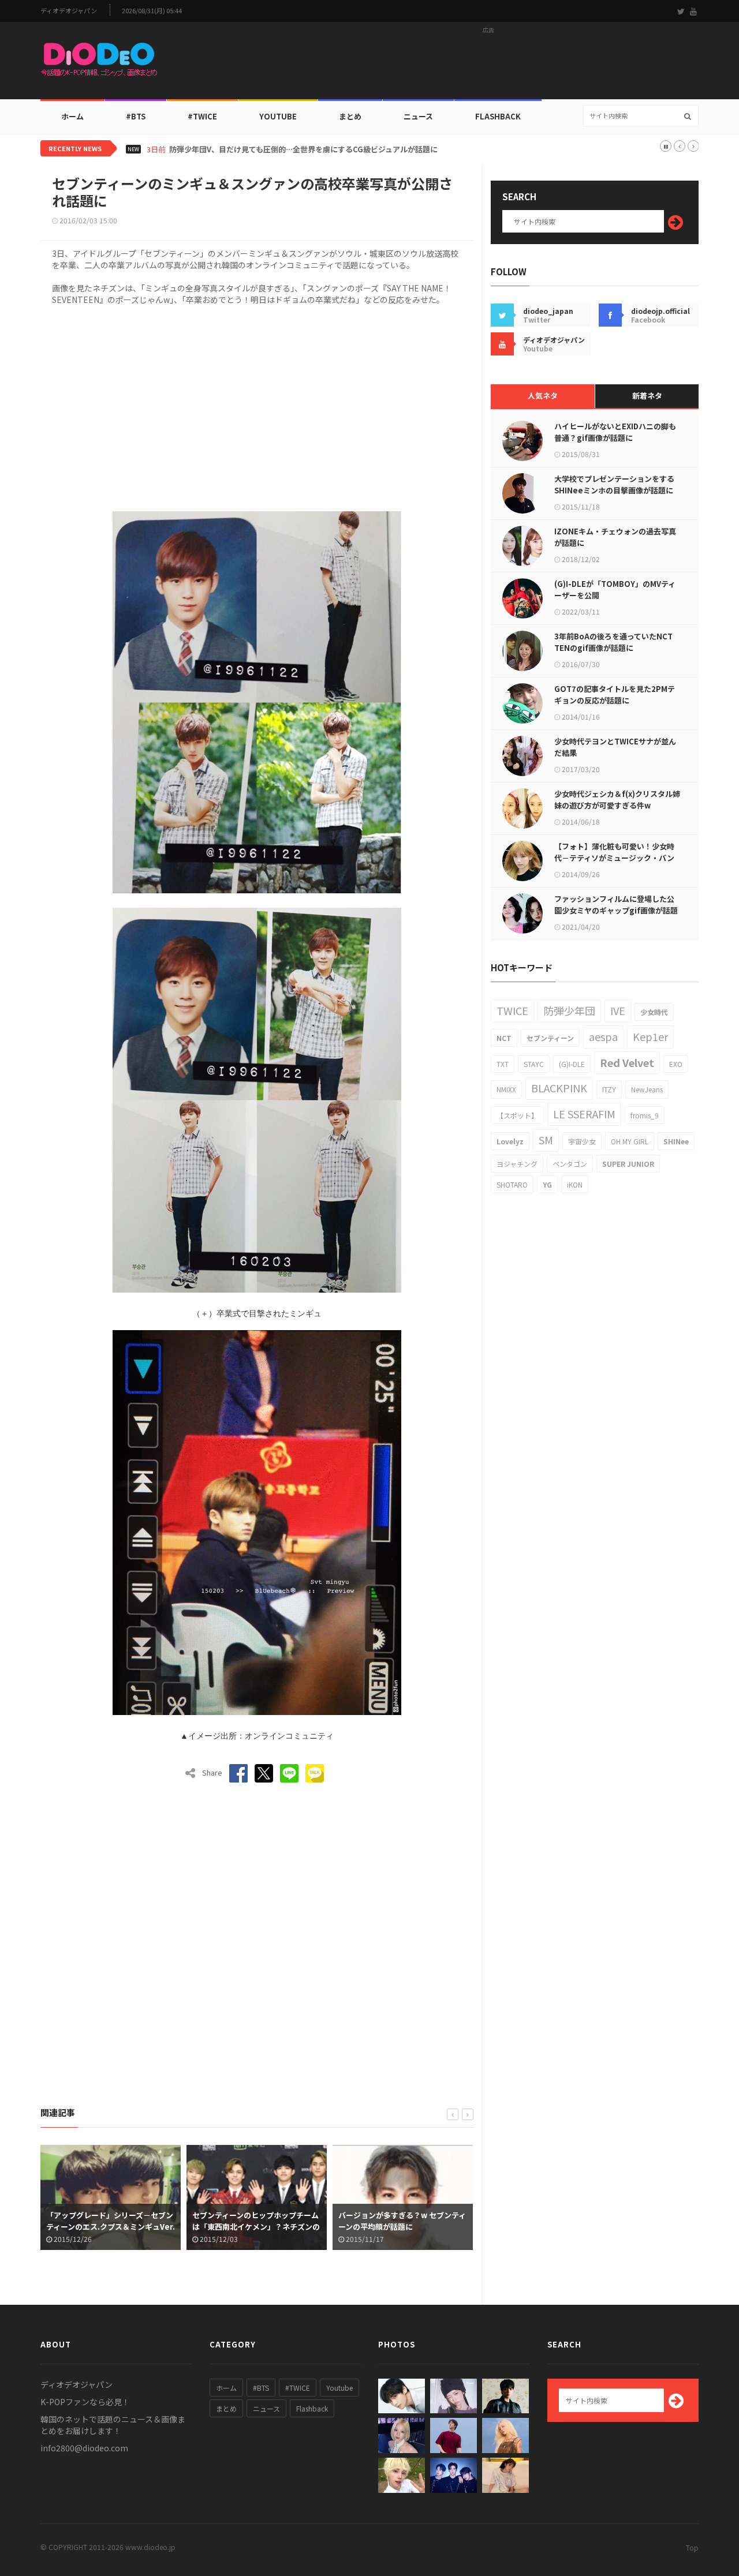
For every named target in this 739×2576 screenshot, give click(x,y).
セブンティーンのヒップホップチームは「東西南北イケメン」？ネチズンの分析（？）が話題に (110, 2227)
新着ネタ (647, 396)
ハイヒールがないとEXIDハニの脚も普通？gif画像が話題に (615, 432)
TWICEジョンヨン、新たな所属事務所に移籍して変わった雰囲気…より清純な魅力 (308, 149)
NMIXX (506, 1089)
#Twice (202, 116)
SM (546, 1140)
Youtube (339, 2388)
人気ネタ (543, 396)
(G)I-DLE (572, 1064)
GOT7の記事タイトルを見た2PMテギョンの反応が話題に (615, 694)
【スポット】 (517, 1115)
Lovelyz (510, 1141)
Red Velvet (627, 1062)
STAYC (534, 1064)
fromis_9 (645, 1115)
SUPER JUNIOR (628, 1164)
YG (547, 1184)
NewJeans (647, 1089)
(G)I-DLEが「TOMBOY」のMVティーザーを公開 (615, 589)
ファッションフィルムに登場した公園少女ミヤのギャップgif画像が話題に (616, 910)
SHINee (676, 1141)
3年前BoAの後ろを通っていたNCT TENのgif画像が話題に (613, 642)
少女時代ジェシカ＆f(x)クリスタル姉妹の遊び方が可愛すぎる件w (617, 800)
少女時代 (654, 1012)
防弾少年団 (569, 1010)
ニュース (418, 116)
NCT (504, 1038)
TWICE (512, 1010)
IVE (618, 1010)
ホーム (72, 116)
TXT (503, 1064)
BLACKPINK (559, 1088)
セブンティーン (550, 1038)
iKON (575, 1184)
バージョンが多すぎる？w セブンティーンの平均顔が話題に (256, 2221)
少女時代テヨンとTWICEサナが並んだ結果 (615, 747)
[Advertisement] (488, 64)
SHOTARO (512, 1184)
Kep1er (650, 1036)
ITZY (609, 1089)
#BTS (136, 116)
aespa (603, 1036)
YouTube (278, 116)
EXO (676, 1064)
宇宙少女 (582, 1141)
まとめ (350, 116)
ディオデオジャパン (69, 11)
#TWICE (298, 2388)
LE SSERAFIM (584, 1114)
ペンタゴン (570, 1164)
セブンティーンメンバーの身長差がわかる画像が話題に (402, 2221)
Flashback (498, 116)
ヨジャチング (517, 1164)
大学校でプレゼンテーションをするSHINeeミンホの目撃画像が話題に (614, 484)
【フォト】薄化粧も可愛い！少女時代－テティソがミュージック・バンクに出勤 (614, 858)
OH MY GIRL (630, 1141)
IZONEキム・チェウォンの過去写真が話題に (615, 537)
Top (692, 2547)
